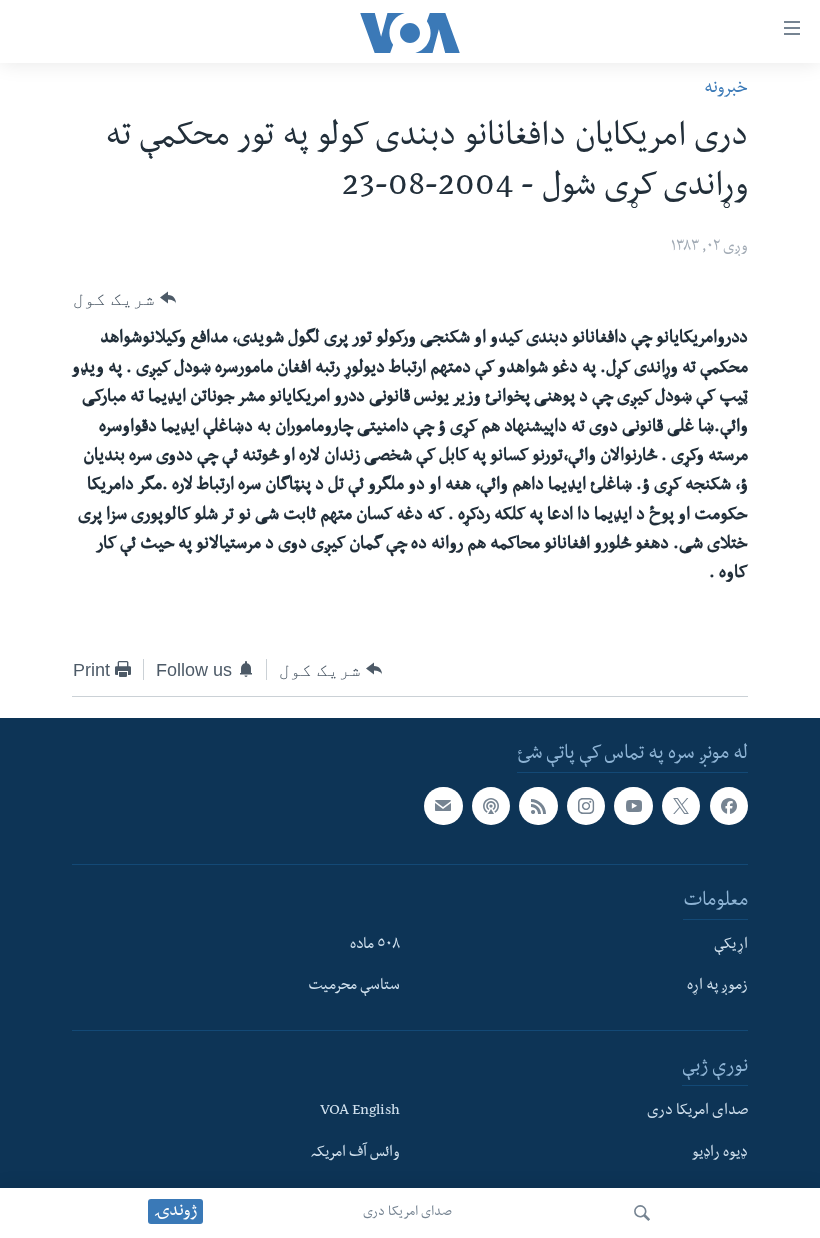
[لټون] (642, 1213)
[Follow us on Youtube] (633, 806)
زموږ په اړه (717, 987)
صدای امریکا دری (407, 1213)
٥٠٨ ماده (375, 945)
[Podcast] (491, 806)
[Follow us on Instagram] (586, 806)
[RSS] (538, 806)
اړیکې (731, 945)
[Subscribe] (443, 806)
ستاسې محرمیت (354, 987)
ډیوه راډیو (720, 1154)
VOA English (360, 1112)
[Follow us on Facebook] (729, 806)
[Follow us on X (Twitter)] (681, 806)
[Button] (124, 298)
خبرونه (726, 89)
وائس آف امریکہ (355, 1154)
